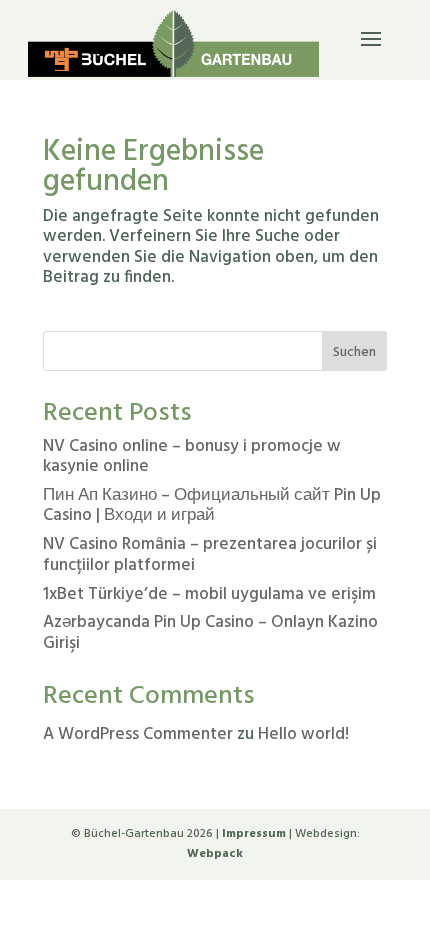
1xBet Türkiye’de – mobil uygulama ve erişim (209, 594)
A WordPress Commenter (138, 734)
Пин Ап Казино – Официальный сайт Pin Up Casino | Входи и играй (212, 505)
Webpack (215, 854)
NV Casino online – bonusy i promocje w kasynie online (192, 456)
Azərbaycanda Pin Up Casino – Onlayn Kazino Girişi (210, 632)
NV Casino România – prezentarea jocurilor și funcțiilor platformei (210, 554)
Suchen (354, 352)
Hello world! (303, 734)
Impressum (254, 834)
